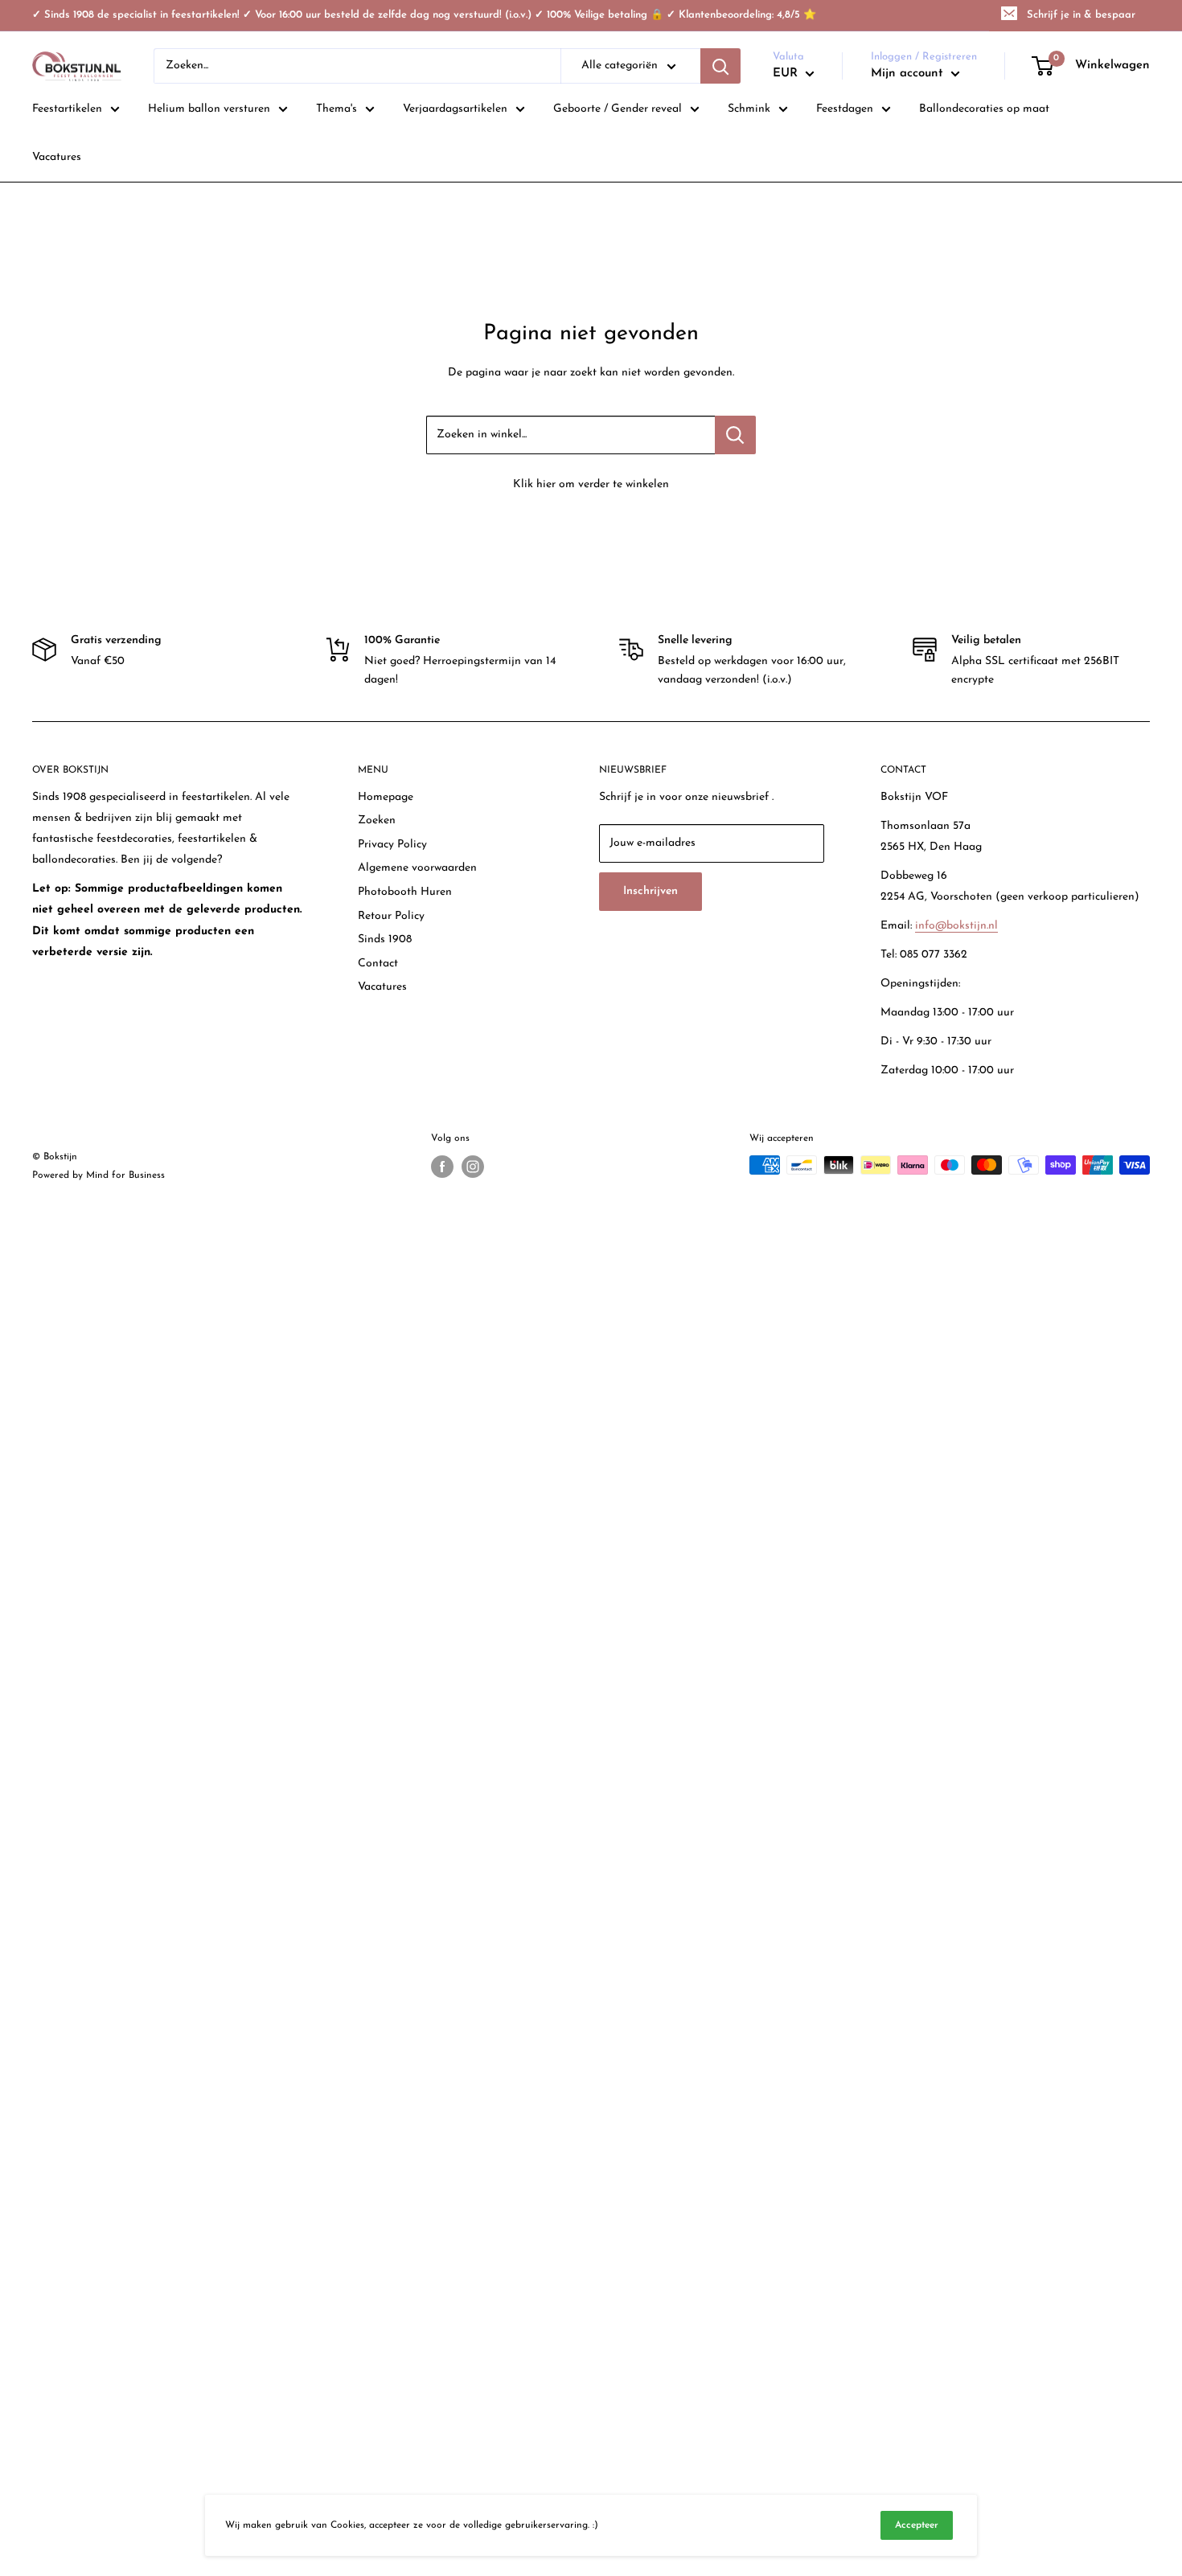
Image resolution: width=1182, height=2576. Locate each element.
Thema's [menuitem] (337, 109)
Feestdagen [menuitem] (845, 109)
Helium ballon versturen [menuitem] (209, 109)
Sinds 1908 (385, 939)
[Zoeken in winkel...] (735, 435)
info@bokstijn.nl (956, 926)
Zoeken (377, 820)
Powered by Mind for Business (98, 1175)
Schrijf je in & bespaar (1081, 15)
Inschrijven (651, 891)
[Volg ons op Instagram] (473, 1167)
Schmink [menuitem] (749, 109)
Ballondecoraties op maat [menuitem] (984, 109)
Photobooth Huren (405, 892)
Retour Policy (391, 916)
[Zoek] (720, 66)
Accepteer (917, 2525)
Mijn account (909, 74)
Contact (378, 964)
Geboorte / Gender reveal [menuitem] (618, 109)
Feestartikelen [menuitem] (67, 109)
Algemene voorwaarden (417, 868)
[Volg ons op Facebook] (442, 1167)
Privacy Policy (392, 845)
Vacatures (382, 987)
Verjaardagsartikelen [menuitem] (455, 109)
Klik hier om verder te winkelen (591, 484)
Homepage (386, 797)
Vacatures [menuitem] (57, 157)
